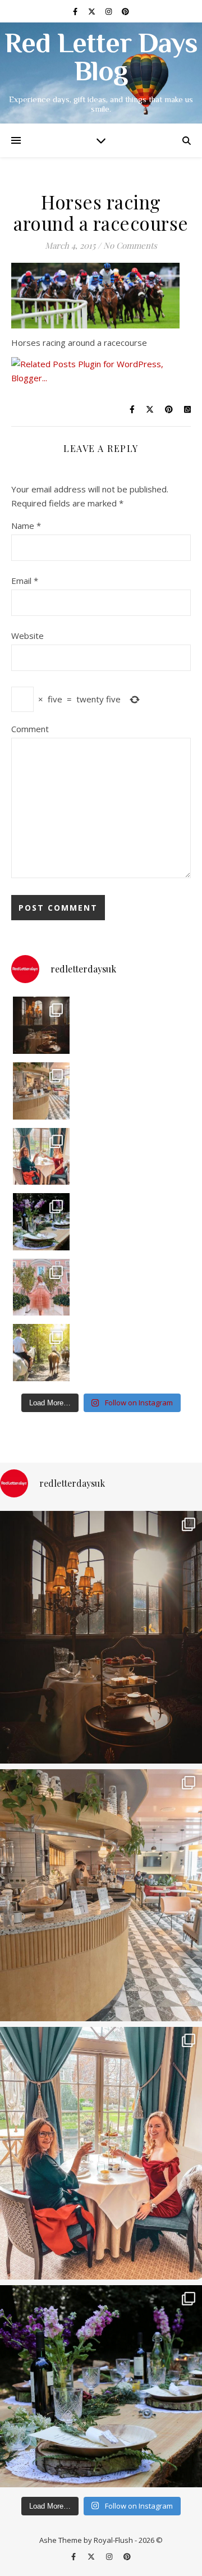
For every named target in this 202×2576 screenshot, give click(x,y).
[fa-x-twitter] (93, 11)
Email (25, 581)
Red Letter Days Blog (101, 60)
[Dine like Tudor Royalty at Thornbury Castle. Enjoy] (42, 1025)
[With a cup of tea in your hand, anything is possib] (42, 1157)
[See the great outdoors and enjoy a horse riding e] (42, 1353)
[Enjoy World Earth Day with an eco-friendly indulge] (42, 1222)
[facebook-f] (76, 11)
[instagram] (109, 11)
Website (27, 636)
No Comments (130, 245)
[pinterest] (125, 11)
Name (26, 526)
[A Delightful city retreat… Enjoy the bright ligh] (42, 1091)
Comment (30, 729)
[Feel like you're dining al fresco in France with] (42, 1287)
